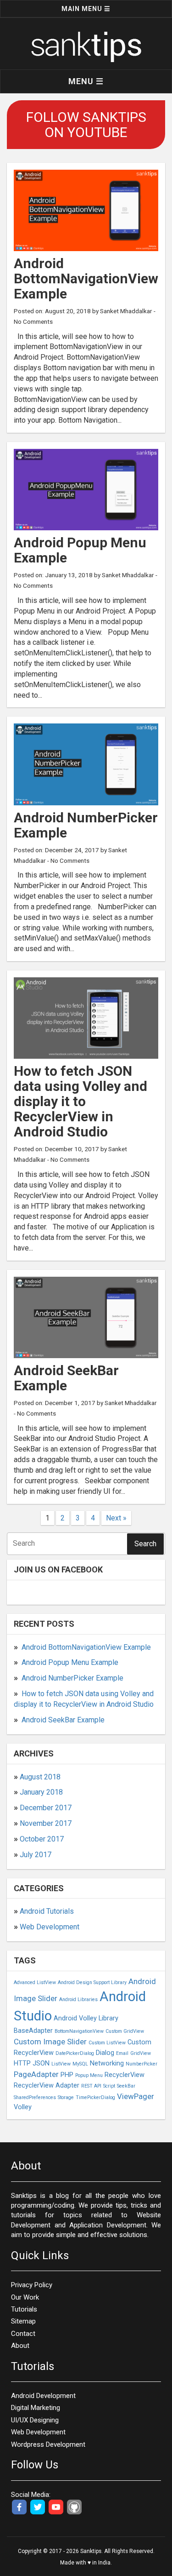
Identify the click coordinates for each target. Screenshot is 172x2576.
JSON (41, 2063)
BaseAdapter (33, 2031)
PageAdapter (36, 2074)
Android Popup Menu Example (70, 1662)
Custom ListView (107, 2043)
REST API (91, 2086)
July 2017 (36, 1855)
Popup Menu (89, 2075)
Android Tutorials (47, 1911)
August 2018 (40, 1777)
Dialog (105, 2053)
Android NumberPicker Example (72, 1678)
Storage (66, 2097)
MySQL (80, 2064)
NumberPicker (141, 2064)
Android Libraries (78, 1999)
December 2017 (46, 1808)
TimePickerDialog (95, 2097)
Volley (23, 2107)
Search (145, 1544)
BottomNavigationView (79, 2031)
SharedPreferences (35, 2097)
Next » (116, 1518)
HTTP (22, 2063)
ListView (61, 2064)
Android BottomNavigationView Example (86, 1647)
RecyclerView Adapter (47, 2085)
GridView (141, 2053)
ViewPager (136, 2096)
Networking (107, 2063)
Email (122, 2053)
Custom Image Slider (50, 2042)
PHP (67, 2075)
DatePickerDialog (75, 2053)
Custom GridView (125, 2031)
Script (109, 2086)
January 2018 (41, 1792)
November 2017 (46, 1823)
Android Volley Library (86, 2018)
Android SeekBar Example (63, 1720)
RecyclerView (125, 2075)
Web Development (50, 1927)
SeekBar (126, 2086)
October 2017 (42, 1839)
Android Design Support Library (92, 1982)
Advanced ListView (35, 1982)
